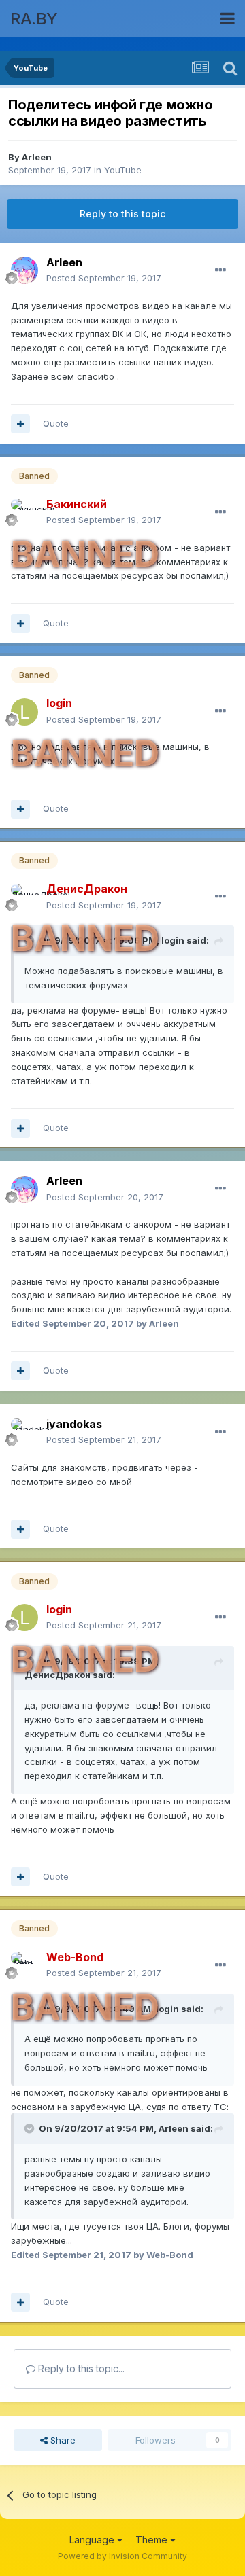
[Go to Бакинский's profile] (24, 512)
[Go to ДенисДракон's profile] (24, 897)
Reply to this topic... (80, 2368)
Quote (56, 423)
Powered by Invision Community (122, 2556)
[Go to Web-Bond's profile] (24, 1965)
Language (93, 2540)
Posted (104, 278)
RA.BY (34, 19)
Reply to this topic (122, 214)
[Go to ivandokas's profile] (24, 1432)
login (173, 940)
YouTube (123, 170)
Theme (153, 2540)
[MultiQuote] (20, 424)
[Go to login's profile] (24, 712)
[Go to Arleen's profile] (24, 270)
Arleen (37, 157)
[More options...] (220, 270)
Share (62, 2440)
